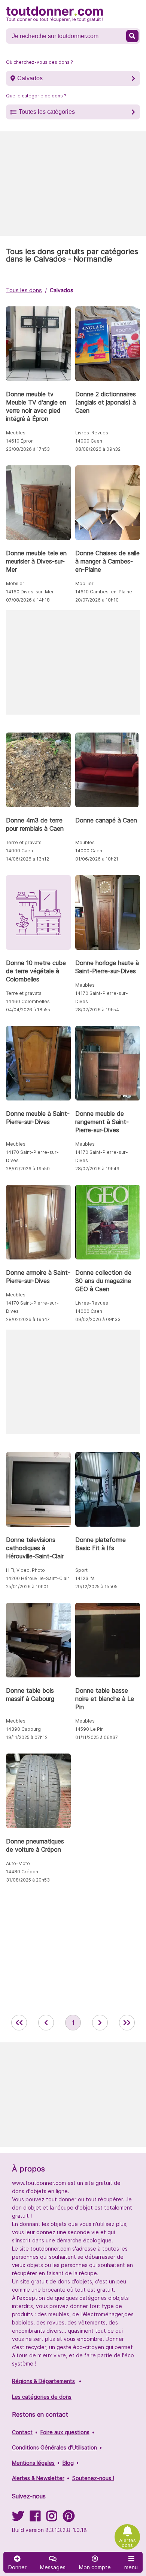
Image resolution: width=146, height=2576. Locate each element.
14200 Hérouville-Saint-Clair (38, 1578)
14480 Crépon (22, 1872)
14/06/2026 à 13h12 (28, 859)
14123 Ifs (85, 1578)
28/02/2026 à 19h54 (97, 1010)
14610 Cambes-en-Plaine (104, 592)
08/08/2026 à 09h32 (98, 449)
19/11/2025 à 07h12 (27, 1737)
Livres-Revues (92, 433)
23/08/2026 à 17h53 (28, 449)
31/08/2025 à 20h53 (28, 1880)
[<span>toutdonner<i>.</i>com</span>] (55, 14)
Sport (81, 1570)
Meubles (16, 433)
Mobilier (15, 583)
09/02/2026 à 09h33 (98, 1319)
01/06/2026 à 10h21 (97, 859)
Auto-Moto (18, 1863)
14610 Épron (20, 441)
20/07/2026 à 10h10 (97, 600)
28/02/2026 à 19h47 (28, 1319)
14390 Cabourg (23, 1729)
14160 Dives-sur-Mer (30, 592)
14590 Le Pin (89, 1729)
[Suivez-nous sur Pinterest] (69, 2518)
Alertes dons (127, 2543)
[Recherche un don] (132, 36)
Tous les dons (24, 290)
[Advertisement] (73, 184)
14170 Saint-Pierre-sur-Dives (102, 997)
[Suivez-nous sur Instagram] (52, 2518)
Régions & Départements (43, 2381)
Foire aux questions (65, 2432)
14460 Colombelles (28, 1001)
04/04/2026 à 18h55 (28, 1010)
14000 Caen (89, 441)
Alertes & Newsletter (38, 2478)
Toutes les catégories (47, 112)
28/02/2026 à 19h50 (28, 1169)
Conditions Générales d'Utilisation (54, 2447)
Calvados (30, 78)
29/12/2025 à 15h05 (96, 1587)
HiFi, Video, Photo (25, 1570)
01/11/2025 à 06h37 (97, 1737)
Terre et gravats (24, 842)
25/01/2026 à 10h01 (27, 1587)
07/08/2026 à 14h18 (28, 600)
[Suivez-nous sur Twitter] (18, 2518)
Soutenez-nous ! (93, 2478)
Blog (68, 2463)
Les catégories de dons (42, 2397)
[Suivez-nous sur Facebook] (35, 2518)
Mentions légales (33, 2463)
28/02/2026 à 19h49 (97, 1169)
